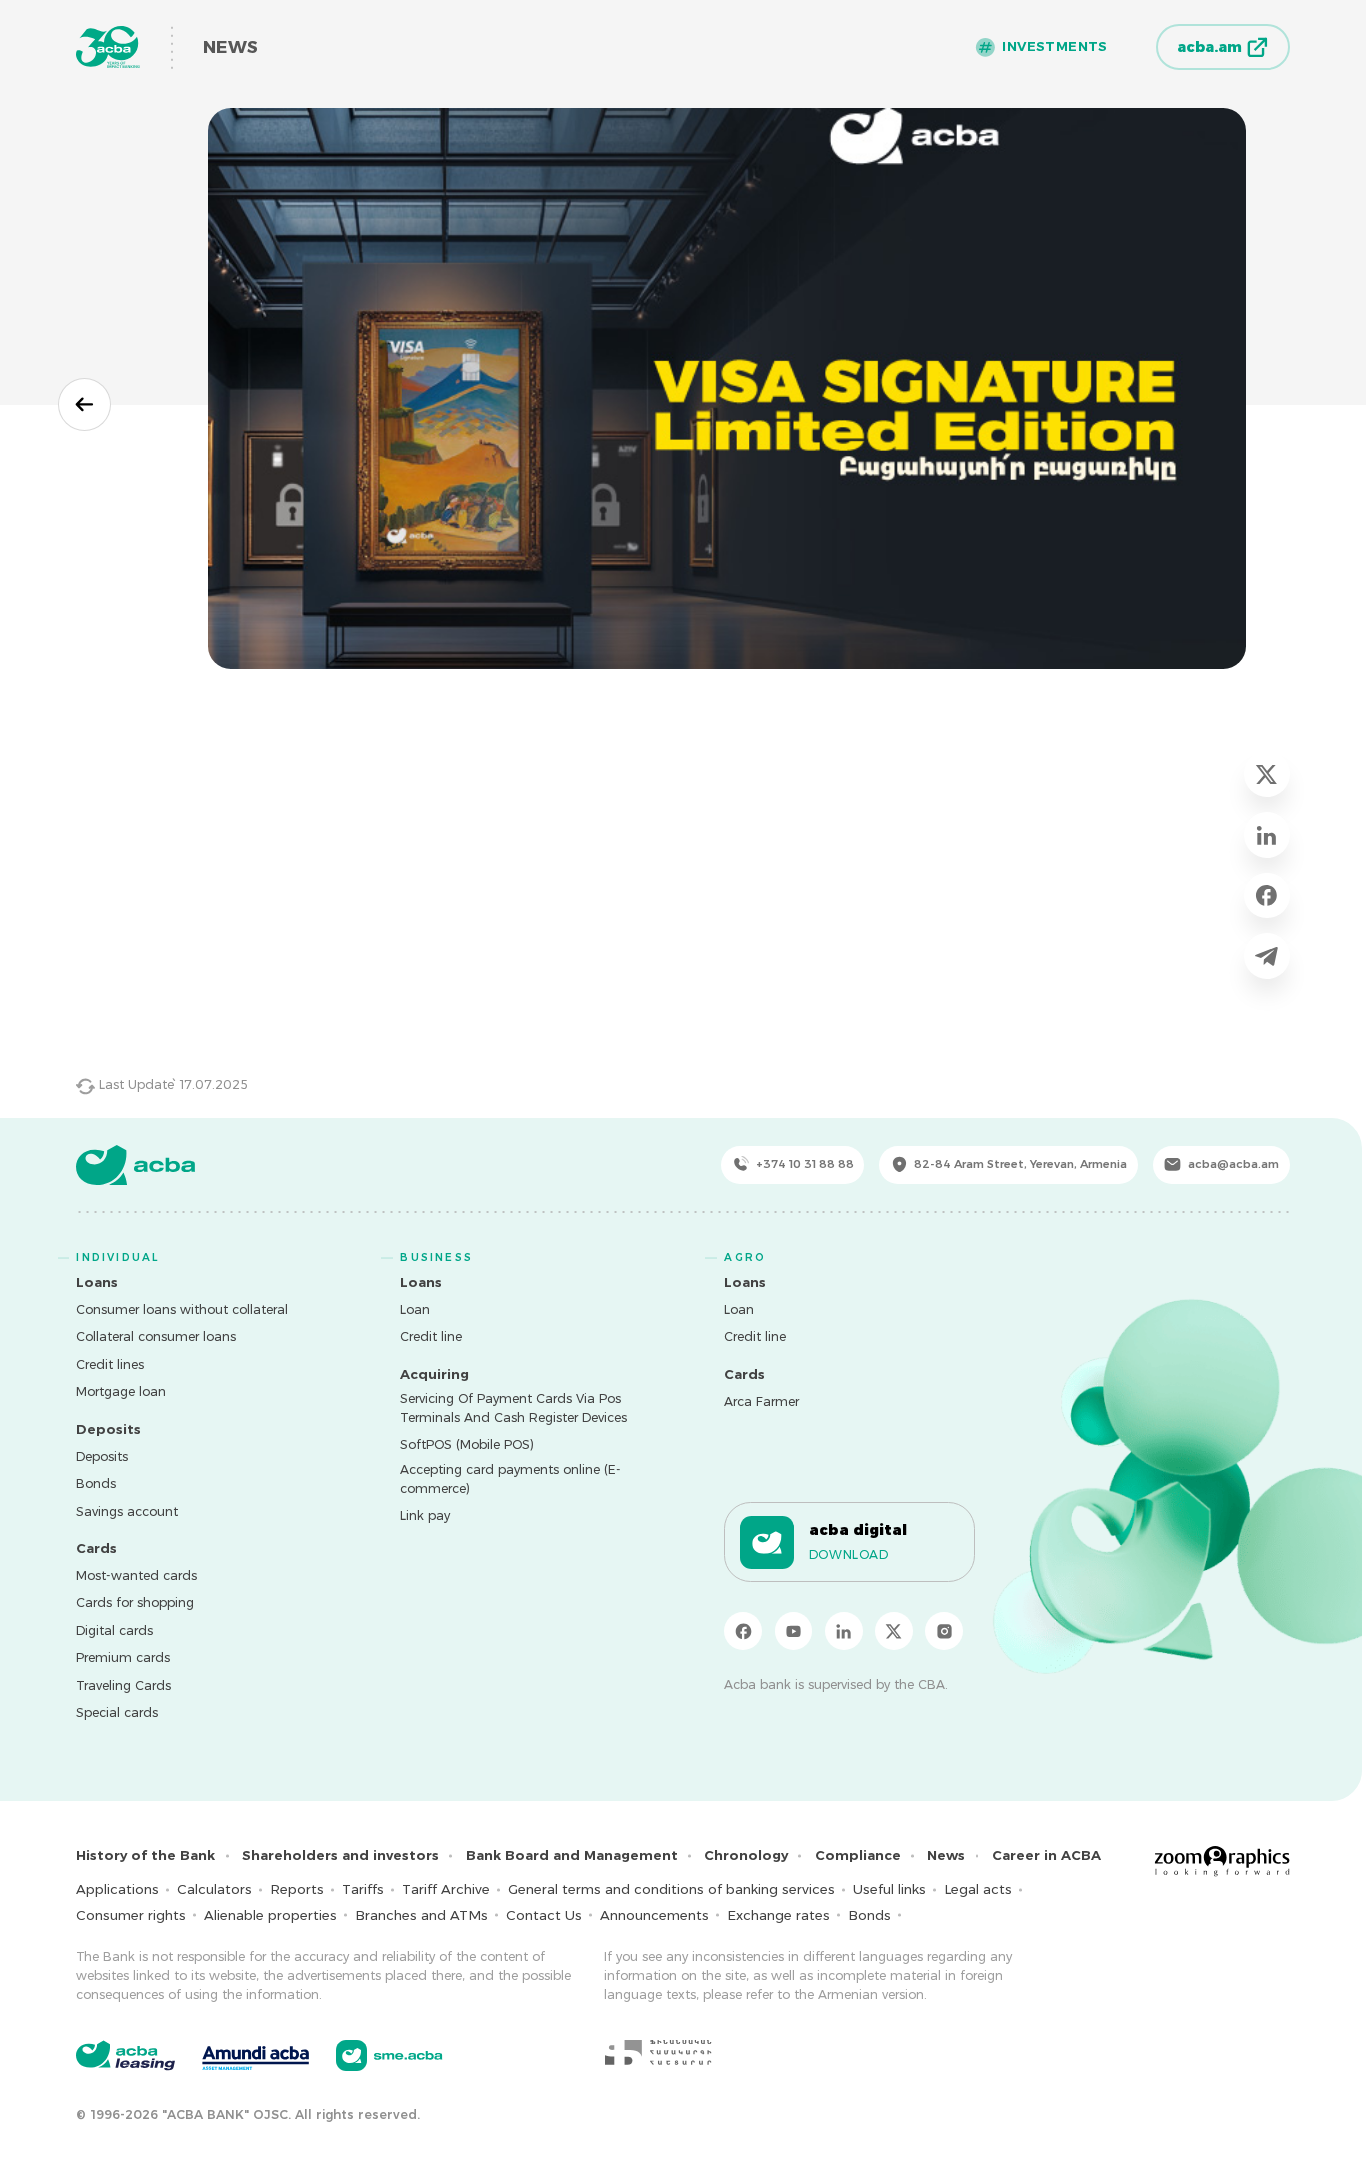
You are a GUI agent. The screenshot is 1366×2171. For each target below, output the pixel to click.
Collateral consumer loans (156, 1336)
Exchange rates (778, 1915)
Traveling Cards (123, 1685)
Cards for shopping (135, 1602)
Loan (415, 1309)
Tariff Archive (446, 1889)
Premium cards (123, 1657)
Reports (297, 1889)
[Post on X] (1266, 773)
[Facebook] (743, 1631)
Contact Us (544, 1915)
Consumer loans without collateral (182, 1309)
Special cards (117, 1712)
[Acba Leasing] (125, 2055)
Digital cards (114, 1630)
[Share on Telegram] (1266, 955)
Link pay (425, 1515)
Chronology (746, 1855)
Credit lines (110, 1364)
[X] (894, 1631)
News (946, 1855)
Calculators (214, 1889)
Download (849, 1554)
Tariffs (363, 1889)
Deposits (102, 1456)
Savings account (127, 1511)
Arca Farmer (761, 1401)
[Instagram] (944, 1631)
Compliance (858, 1855)
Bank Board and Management (572, 1855)
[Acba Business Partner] (389, 2055)
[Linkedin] (844, 1631)
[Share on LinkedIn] (1266, 834)
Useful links (889, 1889)
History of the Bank (145, 1855)
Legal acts (978, 1889)
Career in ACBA (1046, 1855)
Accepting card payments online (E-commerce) (510, 1479)
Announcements (654, 1915)
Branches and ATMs (421, 1915)
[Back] (84, 404)
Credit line (431, 1336)
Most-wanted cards (136, 1575)
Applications (117, 1889)
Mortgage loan (121, 1391)
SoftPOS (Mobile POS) (467, 1444)
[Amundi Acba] (255, 2055)
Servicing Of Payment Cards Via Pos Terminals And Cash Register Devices (513, 1408)
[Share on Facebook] (1266, 895)
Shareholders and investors (340, 1855)
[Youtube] (794, 1631)
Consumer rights (131, 1915)
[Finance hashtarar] (658, 2052)
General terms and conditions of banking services (671, 1889)
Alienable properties (270, 1915)
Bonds (96, 1483)
